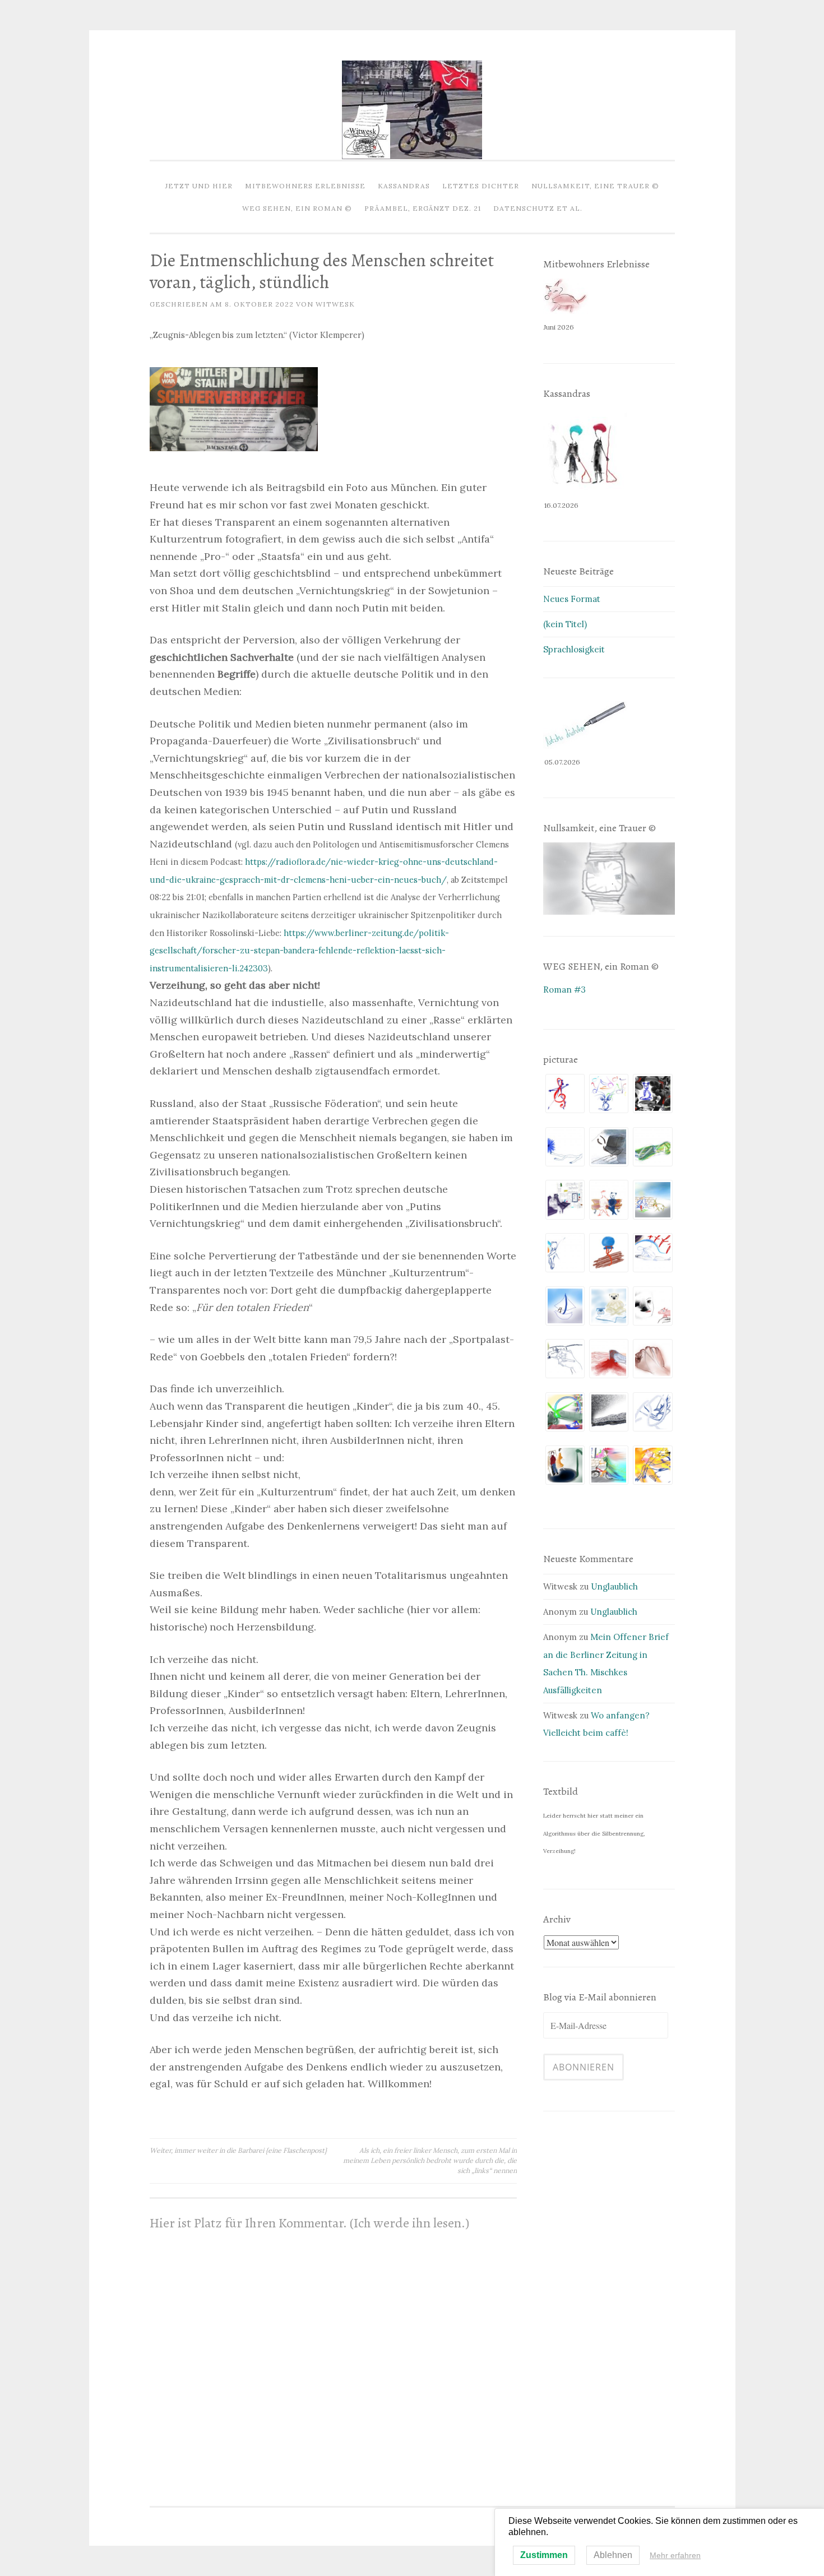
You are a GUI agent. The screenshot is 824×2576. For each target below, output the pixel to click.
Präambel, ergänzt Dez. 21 (423, 208)
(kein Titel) (565, 624)
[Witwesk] (412, 156)
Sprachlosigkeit (574, 649)
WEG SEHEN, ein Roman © (297, 208)
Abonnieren (584, 2067)
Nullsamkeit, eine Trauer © (595, 186)
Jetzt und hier (199, 186)
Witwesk (335, 304)
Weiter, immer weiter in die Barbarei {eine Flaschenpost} (238, 2150)
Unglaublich (614, 1586)
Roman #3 (564, 990)
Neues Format (572, 599)
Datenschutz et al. (538, 208)
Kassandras (404, 186)
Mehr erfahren (675, 2555)
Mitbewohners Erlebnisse (305, 186)
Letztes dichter (481, 186)
